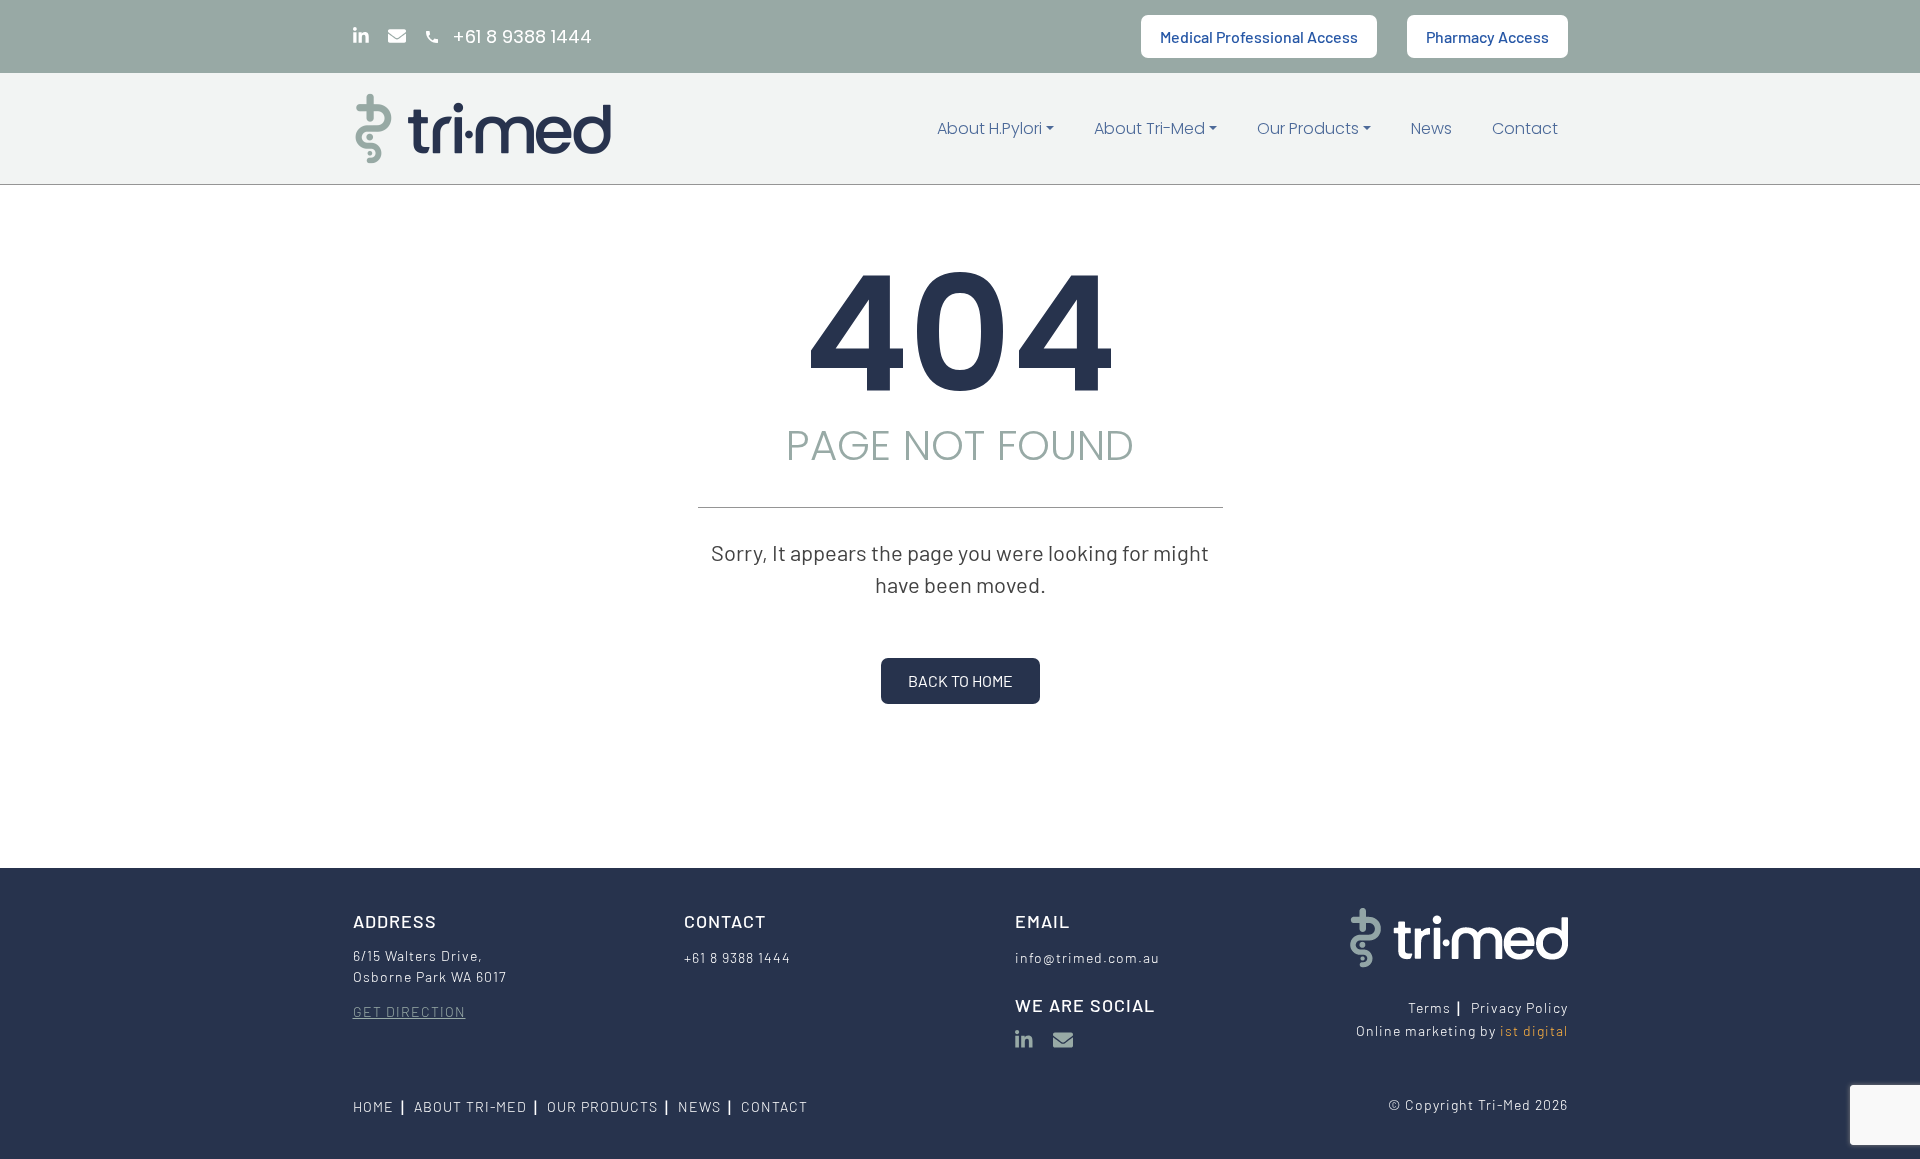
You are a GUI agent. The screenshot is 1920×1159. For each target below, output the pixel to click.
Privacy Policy (1519, 1007)
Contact (1525, 128)
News (1431, 128)
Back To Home (960, 680)
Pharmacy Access (1487, 36)
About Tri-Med (1151, 128)
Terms (1429, 1007)
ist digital (1534, 1030)
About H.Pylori (991, 128)
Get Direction (409, 1011)
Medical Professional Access (1259, 36)
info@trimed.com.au (1087, 957)
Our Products (1310, 128)
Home (373, 1106)
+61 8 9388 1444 (522, 36)
